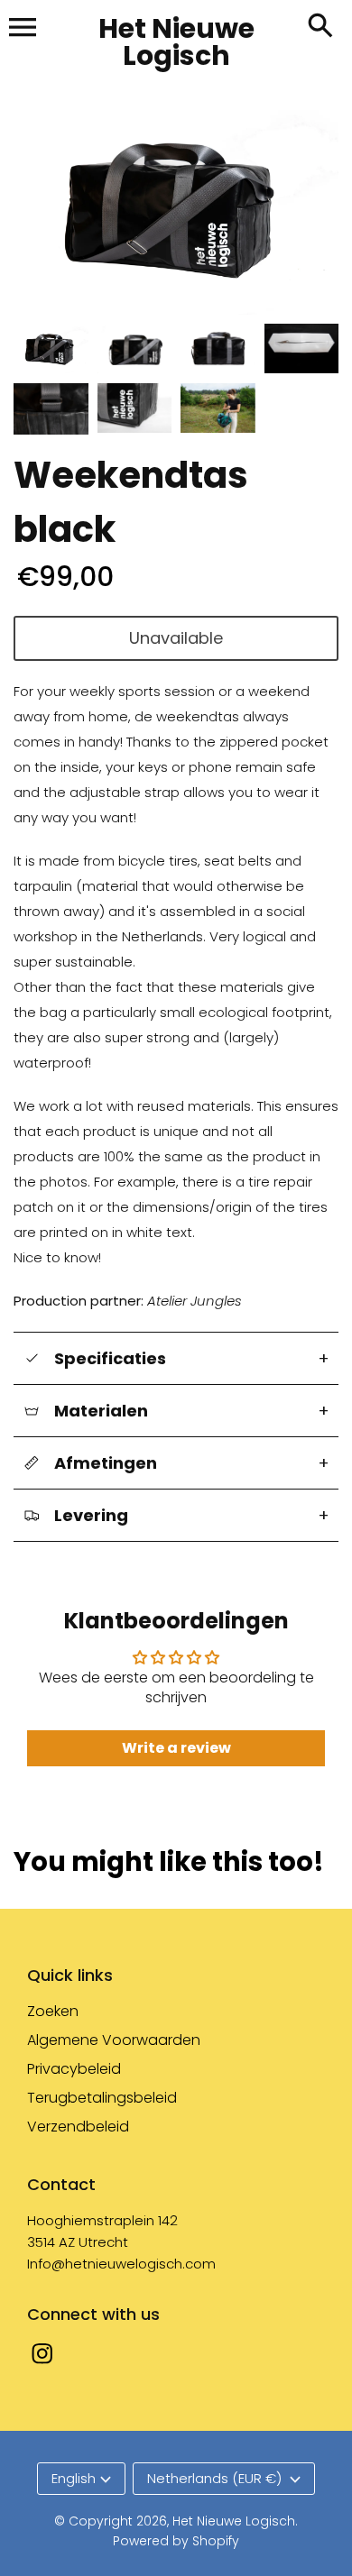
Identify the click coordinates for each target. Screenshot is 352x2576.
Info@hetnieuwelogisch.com (121, 2264)
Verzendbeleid (78, 2127)
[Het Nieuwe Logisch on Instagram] (42, 2365)
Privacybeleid (74, 2069)
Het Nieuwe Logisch (234, 2521)
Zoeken (53, 2011)
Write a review (176, 1748)
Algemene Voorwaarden (114, 2040)
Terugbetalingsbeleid (102, 2098)
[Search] (320, 27)
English (74, 2478)
